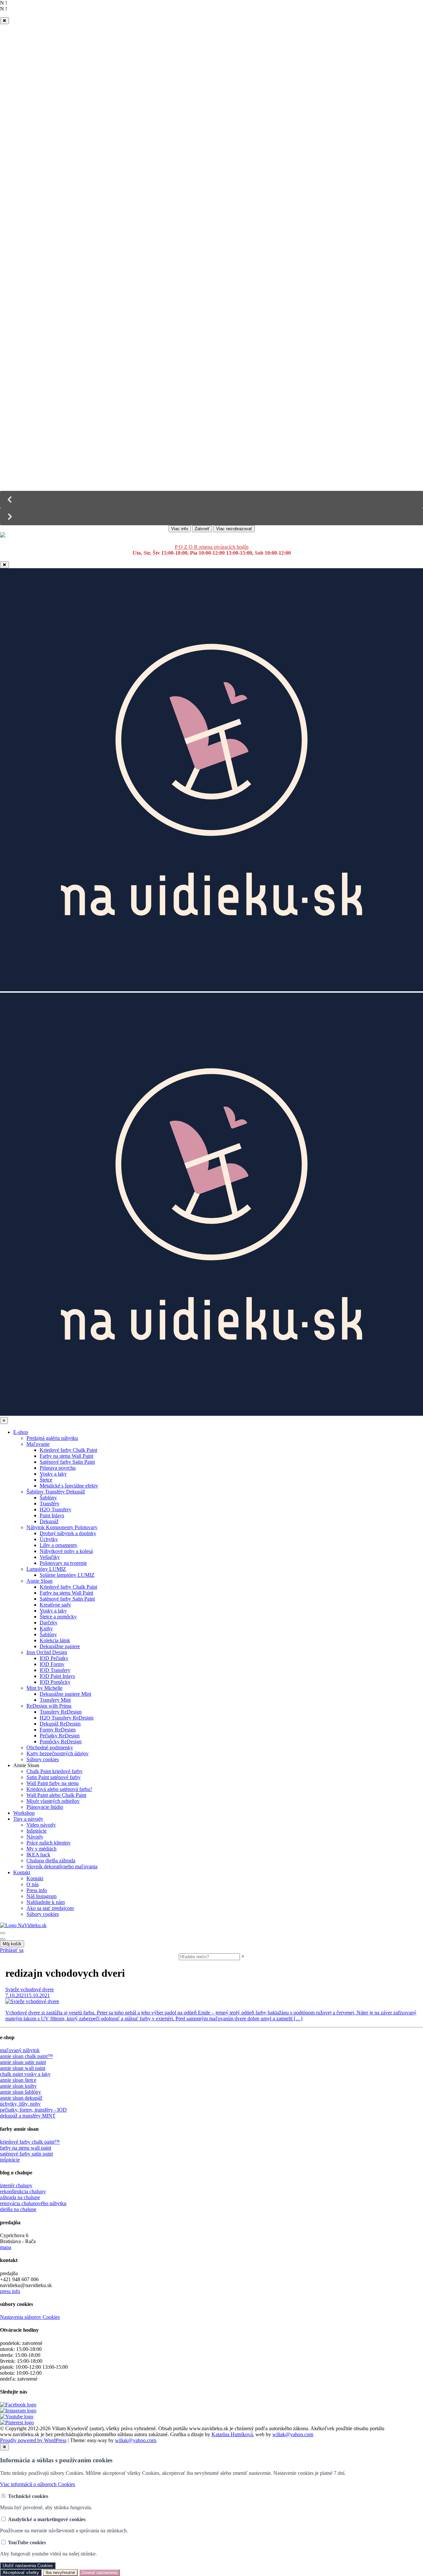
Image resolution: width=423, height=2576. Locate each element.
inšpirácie (10, 2160)
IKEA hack (38, 1855)
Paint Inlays (52, 1515)
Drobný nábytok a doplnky (68, 1533)
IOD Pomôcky (55, 1682)
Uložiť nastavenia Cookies (28, 2566)
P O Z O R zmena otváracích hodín (212, 547)
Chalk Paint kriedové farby (55, 1771)
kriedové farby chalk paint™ (30, 2142)
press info (10, 2291)
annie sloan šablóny (20, 2092)
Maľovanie (38, 1444)
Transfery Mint (55, 1700)
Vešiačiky (50, 1557)
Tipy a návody (28, 1819)
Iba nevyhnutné (60, 2573)
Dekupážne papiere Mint (65, 1694)
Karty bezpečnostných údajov (58, 1753)
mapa (6, 2247)
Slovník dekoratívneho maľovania (62, 1866)
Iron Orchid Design (47, 1652)
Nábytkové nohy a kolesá (66, 1551)
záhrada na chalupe (20, 2197)
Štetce (46, 1480)
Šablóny (48, 1498)
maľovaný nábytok (20, 2050)
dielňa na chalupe (18, 2209)
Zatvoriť (202, 529)
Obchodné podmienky (50, 1747)
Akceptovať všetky (21, 2573)
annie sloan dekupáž (21, 2098)
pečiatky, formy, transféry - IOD (33, 2110)
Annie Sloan (39, 1581)
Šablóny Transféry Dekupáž (56, 1492)
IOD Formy (52, 1664)
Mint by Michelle (44, 1688)
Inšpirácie (37, 1831)
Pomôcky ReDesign (61, 1742)
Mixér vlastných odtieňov (53, 1801)
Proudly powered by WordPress (33, 2440)
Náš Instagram (41, 1896)
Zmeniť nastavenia (99, 2573)
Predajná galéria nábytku (52, 1438)
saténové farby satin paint (26, 2154)
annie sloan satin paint (23, 2062)
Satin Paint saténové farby (54, 1777)
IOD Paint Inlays (57, 1676)
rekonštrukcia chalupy (23, 2191)
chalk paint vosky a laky (25, 2074)
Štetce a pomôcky (58, 1617)
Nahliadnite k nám (46, 1902)
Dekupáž (49, 1521)
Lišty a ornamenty (58, 1545)
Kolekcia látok (55, 1640)
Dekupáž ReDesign (60, 1724)
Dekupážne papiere (60, 1646)
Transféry (50, 1504)
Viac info (180, 529)
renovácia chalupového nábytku (33, 2203)
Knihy (46, 1628)
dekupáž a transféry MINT (28, 2116)
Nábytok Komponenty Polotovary (62, 1527)
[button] (211, 499)
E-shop (21, 1432)
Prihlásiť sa (12, 1950)
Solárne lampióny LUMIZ (67, 1575)
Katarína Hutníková (232, 2434)
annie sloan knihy (18, 2086)
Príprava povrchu (58, 1468)
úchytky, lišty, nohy (20, 2104)
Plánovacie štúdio (45, 1807)
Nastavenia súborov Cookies (30, 2317)
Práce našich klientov (49, 1843)
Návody (35, 1837)
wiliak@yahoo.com (293, 2434)
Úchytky (49, 1539)
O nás (33, 1884)
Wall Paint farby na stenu (53, 1783)
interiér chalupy (16, 2185)
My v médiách (41, 1849)
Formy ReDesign (58, 1730)
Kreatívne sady (55, 1605)
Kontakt (22, 1872)
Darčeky (49, 1623)
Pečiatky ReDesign (60, 1736)
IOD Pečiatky (54, 1658)
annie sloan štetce (18, 2080)
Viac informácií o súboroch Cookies (38, 2484)
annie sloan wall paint (23, 2068)
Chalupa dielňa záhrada (51, 1861)
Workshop (24, 1813)
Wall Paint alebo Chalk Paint (56, 1795)
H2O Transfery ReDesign (67, 1718)
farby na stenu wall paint (26, 2148)
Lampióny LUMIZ (46, 1569)
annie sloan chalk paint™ (26, 2056)
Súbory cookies (43, 1759)
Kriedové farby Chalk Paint (68, 1450)
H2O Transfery (56, 1509)
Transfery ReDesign (61, 1712)
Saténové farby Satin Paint (67, 1462)
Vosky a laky (53, 1474)
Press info (37, 1890)
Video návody (41, 1825)
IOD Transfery (55, 1670)
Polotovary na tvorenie (63, 1563)
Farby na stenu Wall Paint (66, 1456)
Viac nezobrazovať (234, 529)
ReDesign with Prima (49, 1706)
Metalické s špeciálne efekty (69, 1486)
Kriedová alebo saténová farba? (59, 1789)
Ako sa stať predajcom (50, 1908)
